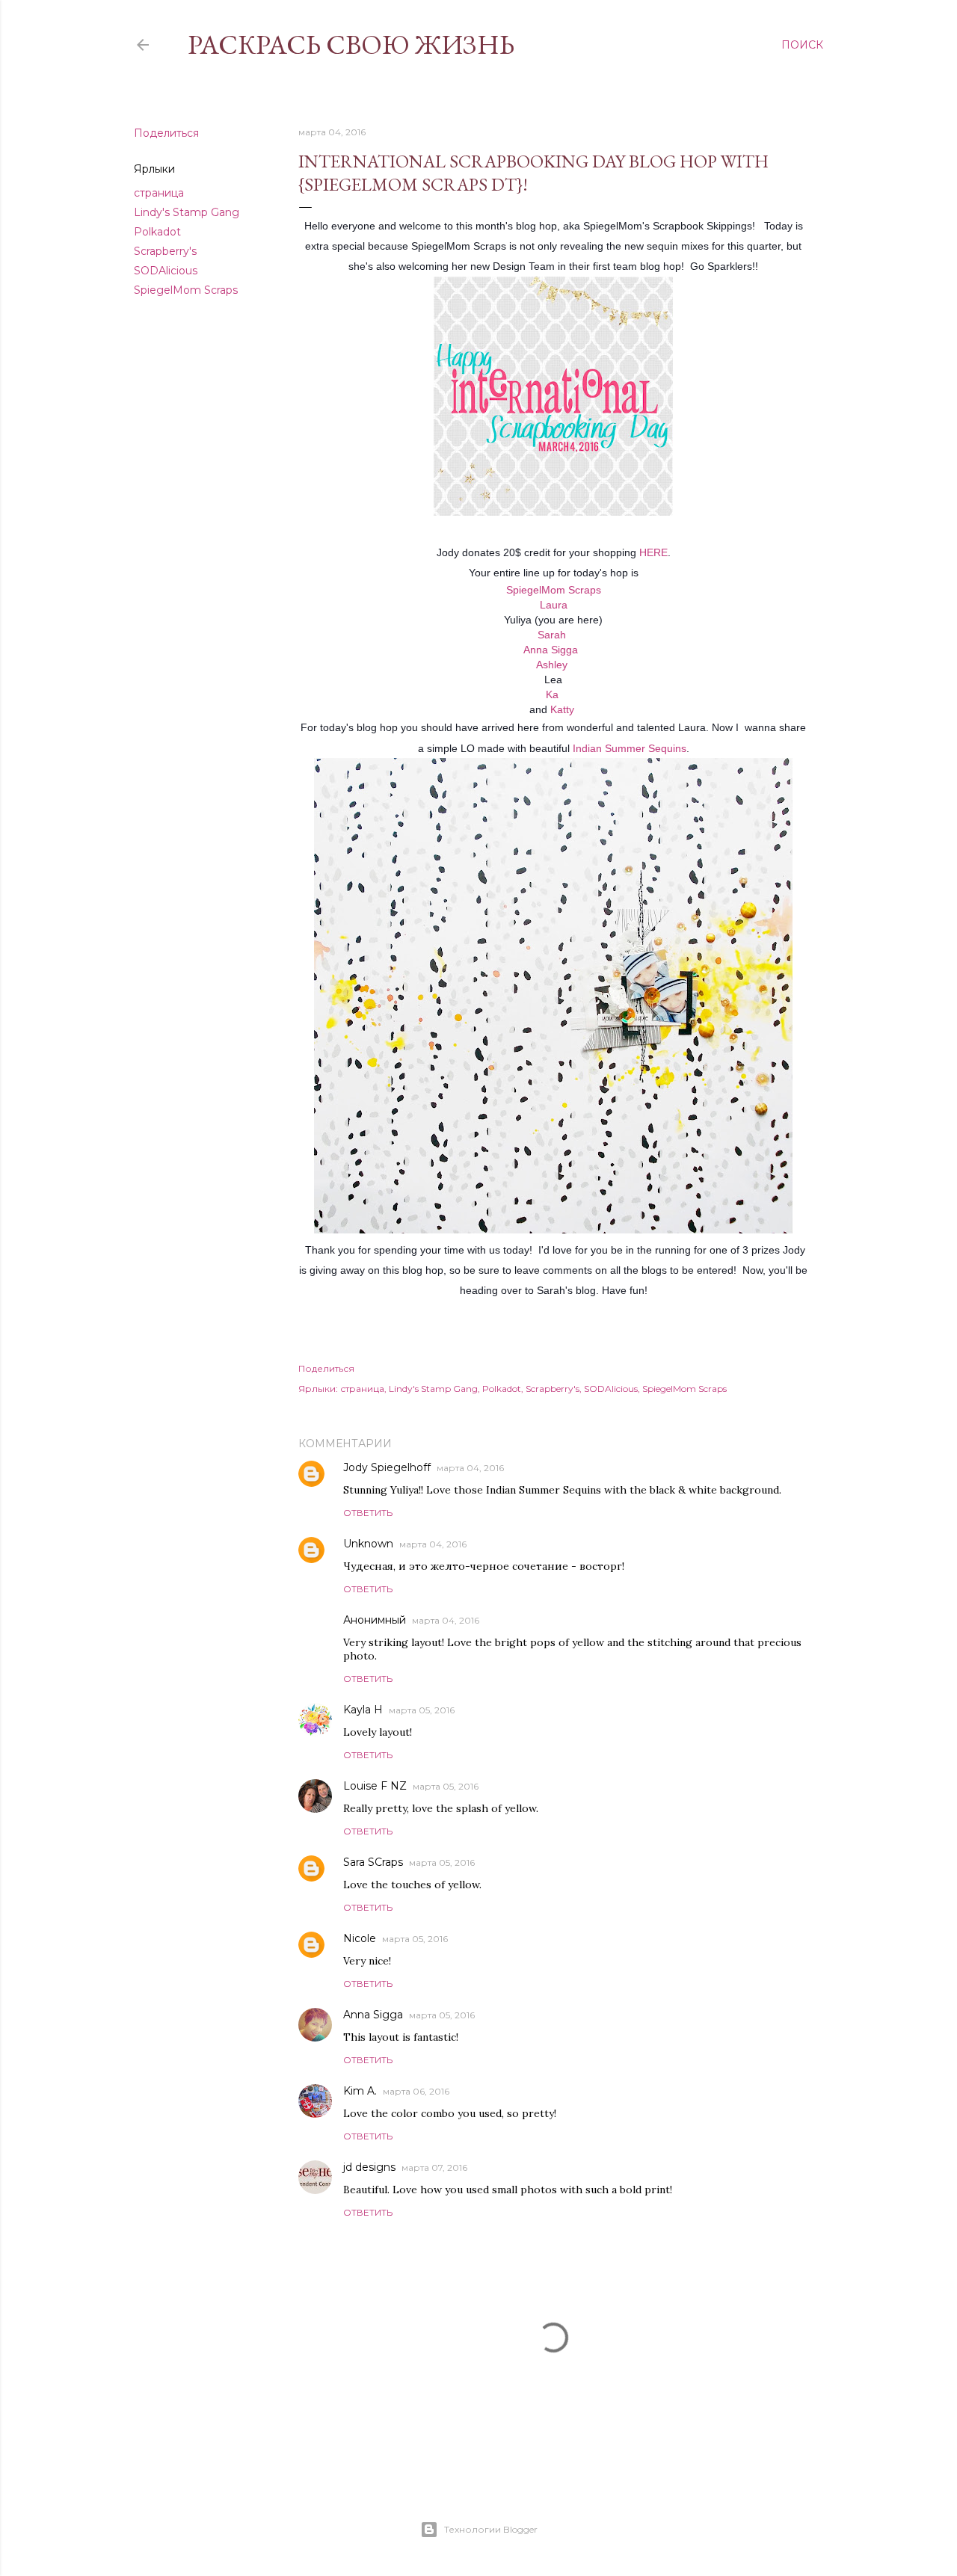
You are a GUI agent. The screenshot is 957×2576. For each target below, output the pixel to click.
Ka (552, 694)
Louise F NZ (375, 1786)
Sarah (552, 635)
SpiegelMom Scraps (186, 290)
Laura (554, 605)
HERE (653, 552)
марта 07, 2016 (434, 2167)
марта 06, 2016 (416, 2091)
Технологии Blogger (491, 2529)
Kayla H (363, 1710)
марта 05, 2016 (422, 1710)
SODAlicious (166, 271)
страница (159, 193)
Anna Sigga (551, 650)
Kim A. (360, 2091)
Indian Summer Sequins (630, 748)
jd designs (369, 2167)
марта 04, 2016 (470, 1468)
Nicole (360, 1938)
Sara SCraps (373, 1862)
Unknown (368, 1544)
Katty (562, 709)
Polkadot (157, 232)
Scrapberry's (165, 251)
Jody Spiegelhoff (387, 1467)
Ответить (368, 1513)
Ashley (552, 665)
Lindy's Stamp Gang (187, 212)
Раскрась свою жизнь (351, 44)
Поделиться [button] (166, 133)
